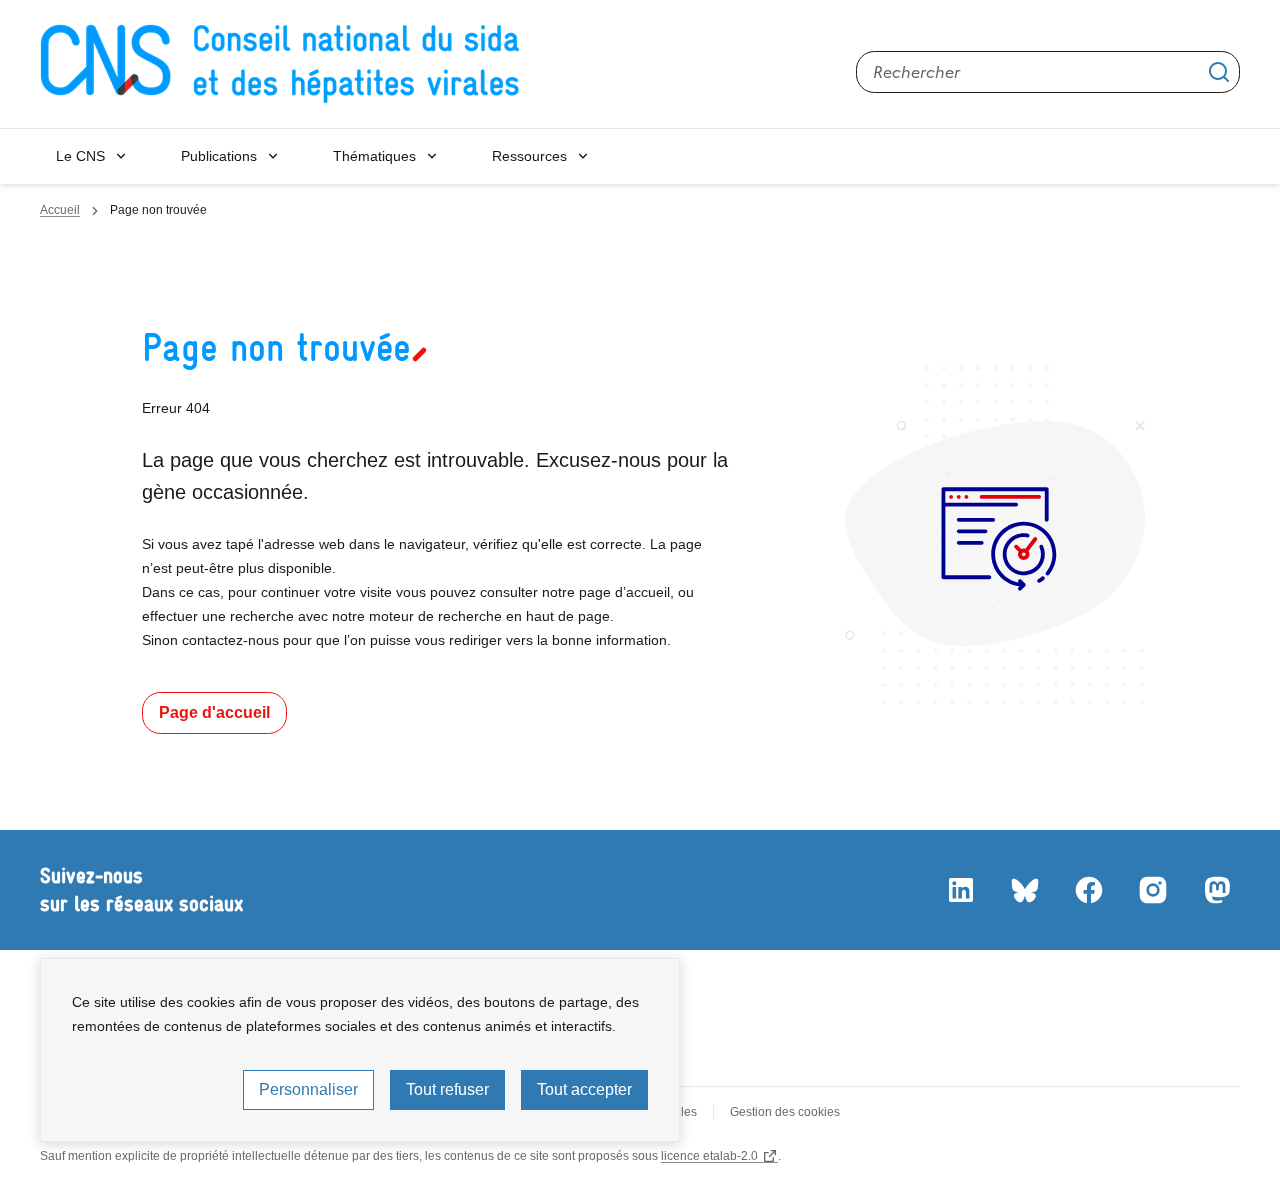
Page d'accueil (214, 712)
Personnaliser (308, 1089)
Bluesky (1024, 890)
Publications (219, 156)
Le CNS (80, 156)
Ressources (529, 156)
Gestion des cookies (785, 1112)
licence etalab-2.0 (709, 1156)
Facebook (1088, 890)
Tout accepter (584, 1089)
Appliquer (1219, 72)
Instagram (1152, 890)
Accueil (60, 210)
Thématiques (374, 156)
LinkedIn (960, 890)
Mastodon (1216, 890)
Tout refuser (447, 1089)
